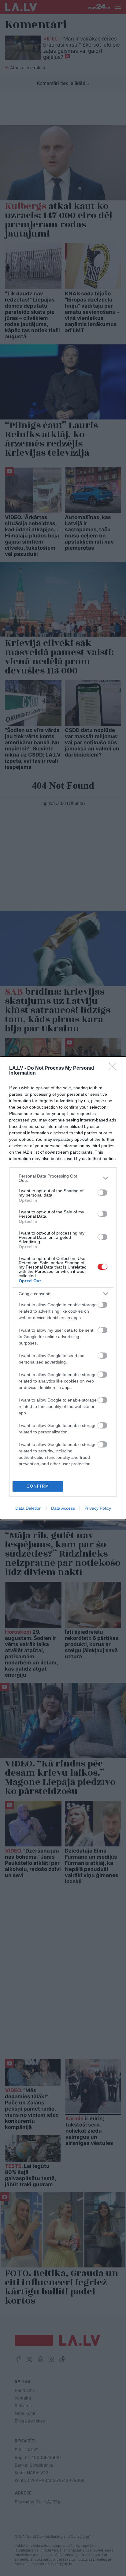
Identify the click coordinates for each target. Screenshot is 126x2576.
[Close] (114, 1068)
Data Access (63, 1508)
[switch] (102, 1193)
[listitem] (63, 1178)
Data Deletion (28, 1508)
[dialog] (63, 1288)
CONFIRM (38, 1486)
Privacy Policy (98, 1508)
